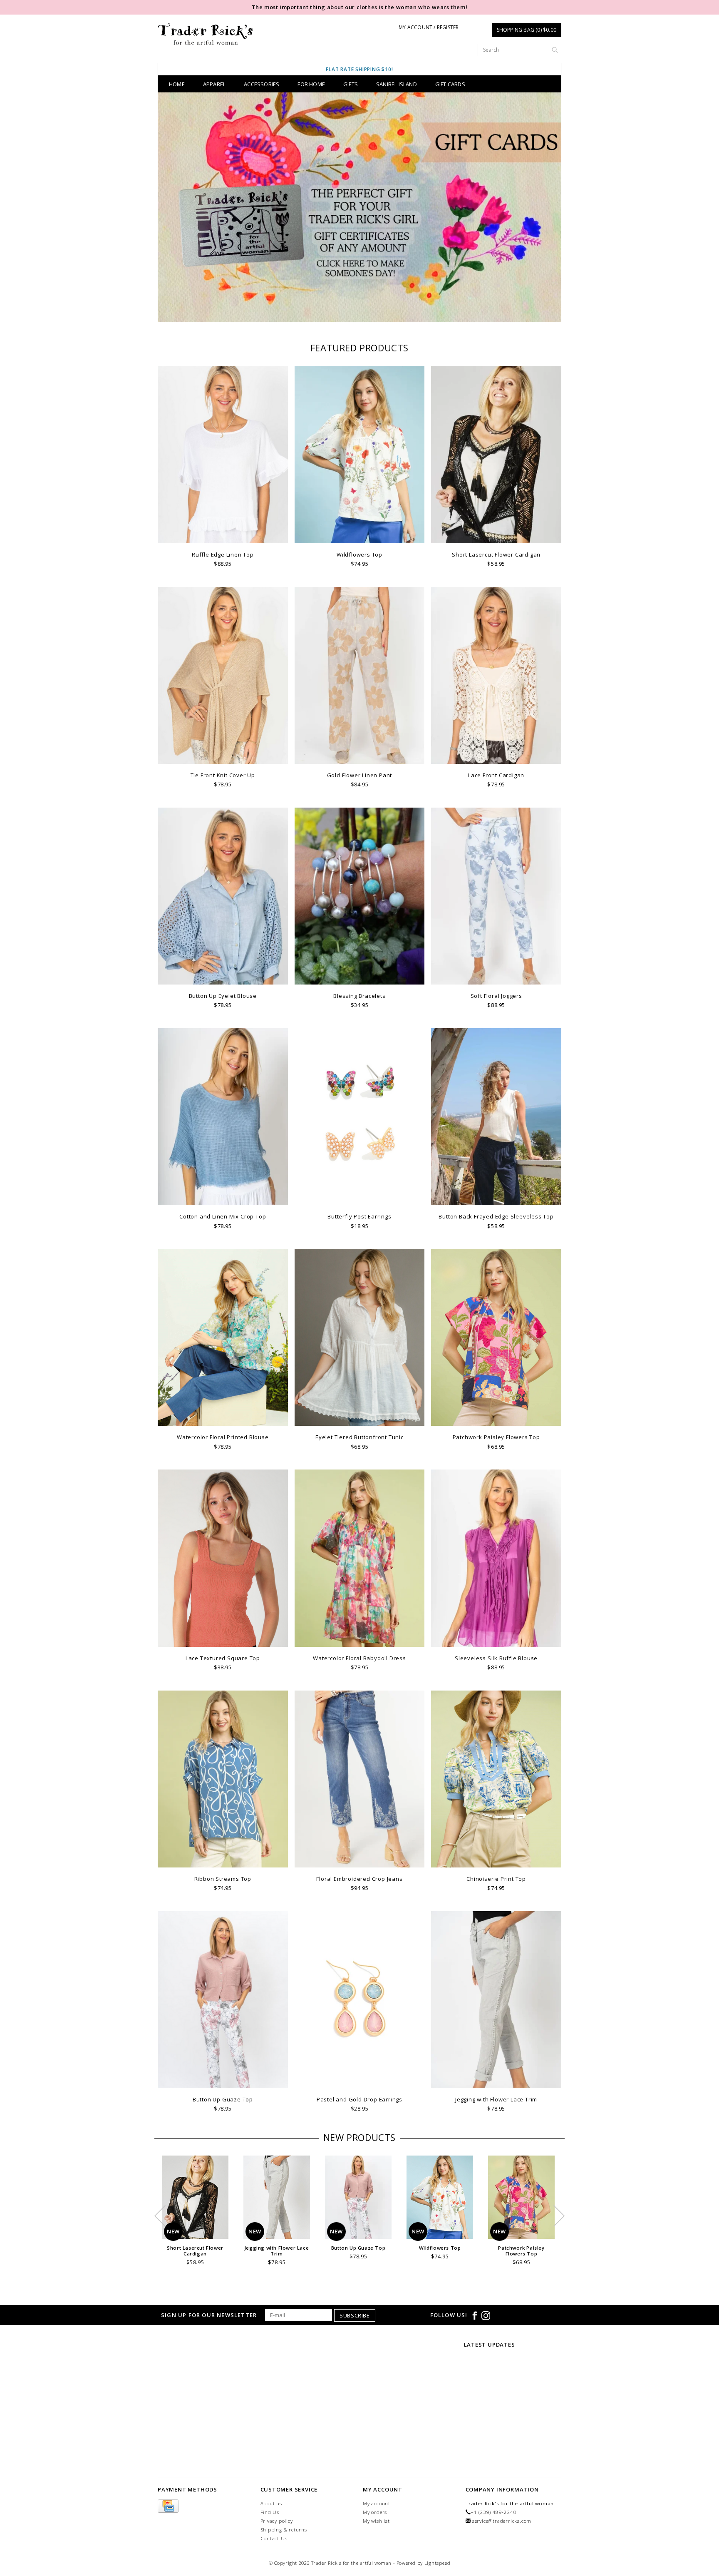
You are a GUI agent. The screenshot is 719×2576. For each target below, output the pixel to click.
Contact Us (274, 2538)
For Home (311, 84)
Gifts (351, 84)
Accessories (262, 84)
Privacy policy (277, 2521)
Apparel (214, 84)
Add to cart (223, 536)
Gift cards (450, 84)
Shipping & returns (284, 2530)
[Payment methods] (168, 2506)
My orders (375, 2512)
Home (177, 84)
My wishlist (376, 2521)
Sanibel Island (397, 84)
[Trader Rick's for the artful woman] (206, 34)
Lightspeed (438, 2563)
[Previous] (168, 209)
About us (271, 2503)
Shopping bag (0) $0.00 (527, 30)
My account (377, 2503)
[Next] (551, 209)
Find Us (270, 2512)
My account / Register (429, 27)
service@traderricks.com (502, 2521)
